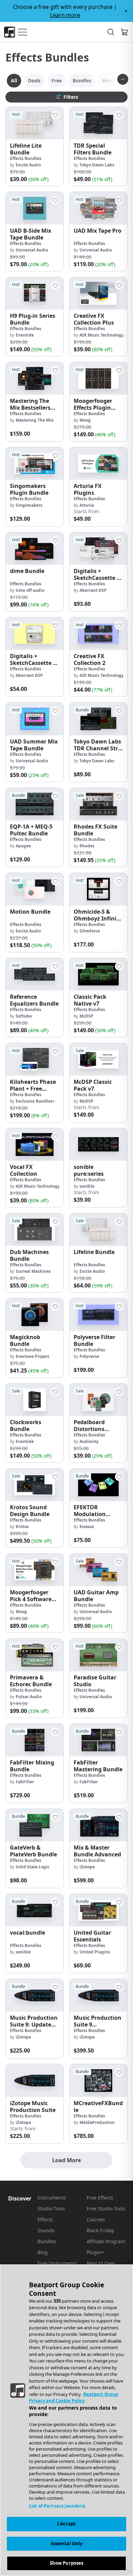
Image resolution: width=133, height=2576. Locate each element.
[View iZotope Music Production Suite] (35, 2080)
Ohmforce (90, 931)
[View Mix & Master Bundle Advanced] (98, 1825)
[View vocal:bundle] (35, 1910)
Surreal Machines (33, 1271)
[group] (35, 146)
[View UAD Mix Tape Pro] (98, 208)
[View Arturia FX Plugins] (98, 464)
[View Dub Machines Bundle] (35, 1230)
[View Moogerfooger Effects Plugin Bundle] (98, 378)
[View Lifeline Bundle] (98, 1230)
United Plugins (95, 1952)
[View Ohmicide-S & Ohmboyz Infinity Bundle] (98, 889)
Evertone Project (32, 1356)
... (123, 78)
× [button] (126, 11)
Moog (85, 420)
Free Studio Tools (106, 2209)
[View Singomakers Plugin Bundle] (35, 464)
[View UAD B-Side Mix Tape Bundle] (35, 208)
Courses (96, 2219)
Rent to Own (101, 2263)
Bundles (47, 2241)
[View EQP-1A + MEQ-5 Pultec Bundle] (35, 804)
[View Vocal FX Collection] (35, 1144)
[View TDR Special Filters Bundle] (98, 123)
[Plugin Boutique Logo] (10, 32)
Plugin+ (95, 2252)
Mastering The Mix (35, 420)
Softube (24, 1016)
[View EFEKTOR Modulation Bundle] (98, 1485)
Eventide (25, 335)
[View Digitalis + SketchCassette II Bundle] (35, 634)
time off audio (30, 590)
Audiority (89, 1441)
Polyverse (89, 1356)
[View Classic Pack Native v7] (98, 974)
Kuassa (87, 1526)
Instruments (52, 2198)
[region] (66, 2420)
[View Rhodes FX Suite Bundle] (98, 804)
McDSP (86, 1016)
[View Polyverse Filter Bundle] (98, 1315)
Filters (71, 97)
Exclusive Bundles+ (35, 1101)
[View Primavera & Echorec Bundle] (35, 1655)
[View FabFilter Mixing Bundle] (35, 1740)
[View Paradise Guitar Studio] (98, 1655)
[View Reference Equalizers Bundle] (35, 974)
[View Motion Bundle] (35, 889)
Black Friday (100, 2230)
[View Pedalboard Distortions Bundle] (98, 1400)
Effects (45, 2219)
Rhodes (87, 846)
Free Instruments (57, 2263)
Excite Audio (28, 165)
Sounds (46, 2230)
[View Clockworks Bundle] (35, 1400)
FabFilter (25, 1782)
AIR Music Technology (102, 335)
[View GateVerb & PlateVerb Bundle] (35, 1825)
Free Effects (100, 2198)
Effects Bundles (26, 158)
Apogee (23, 846)
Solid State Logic (33, 1867)
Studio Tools (51, 2209)
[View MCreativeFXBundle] (98, 2080)
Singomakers (29, 505)
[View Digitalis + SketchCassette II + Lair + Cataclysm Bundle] (98, 549)
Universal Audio (32, 250)
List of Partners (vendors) (57, 2506)
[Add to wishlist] (55, 115)
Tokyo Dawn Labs (97, 165)
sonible (87, 1186)
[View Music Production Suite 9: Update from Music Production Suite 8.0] (35, 1995)
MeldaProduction (97, 2122)
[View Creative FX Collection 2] (98, 634)
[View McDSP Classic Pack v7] (98, 1059)
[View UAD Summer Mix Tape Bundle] (35, 719)
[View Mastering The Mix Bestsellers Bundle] (35, 378)
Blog (43, 2252)
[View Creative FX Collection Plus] (98, 293)
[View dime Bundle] (35, 549)
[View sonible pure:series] (98, 1144)
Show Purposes (67, 2563)
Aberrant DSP (93, 590)
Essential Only (67, 2544)
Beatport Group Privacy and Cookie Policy (73, 2398)
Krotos (22, 1526)
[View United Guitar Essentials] (98, 1910)
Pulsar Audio (29, 1697)
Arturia (87, 505)
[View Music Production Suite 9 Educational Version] (98, 1995)
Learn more (65, 15)
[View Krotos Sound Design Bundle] (35, 1485)
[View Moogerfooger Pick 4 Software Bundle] (35, 1570)
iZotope (87, 1867)
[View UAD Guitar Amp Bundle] (98, 1570)
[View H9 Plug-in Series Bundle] (35, 293)
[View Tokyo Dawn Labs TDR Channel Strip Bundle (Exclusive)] (98, 719)
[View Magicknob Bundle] (35, 1315)
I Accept (66, 2524)
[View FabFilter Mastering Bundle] (98, 1740)
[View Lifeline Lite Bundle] (35, 123)
